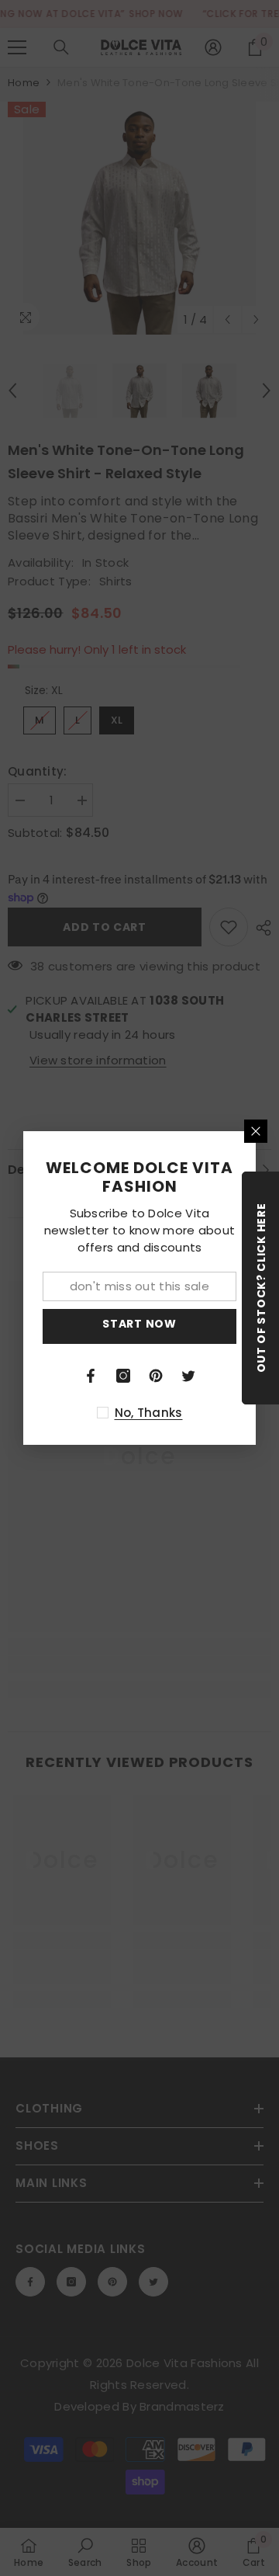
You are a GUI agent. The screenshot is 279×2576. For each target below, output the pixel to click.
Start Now (139, 1324)
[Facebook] (91, 1376)
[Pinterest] (156, 1376)
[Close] (256, 1131)
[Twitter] (188, 1376)
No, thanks (149, 1413)
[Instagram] (123, 1376)
